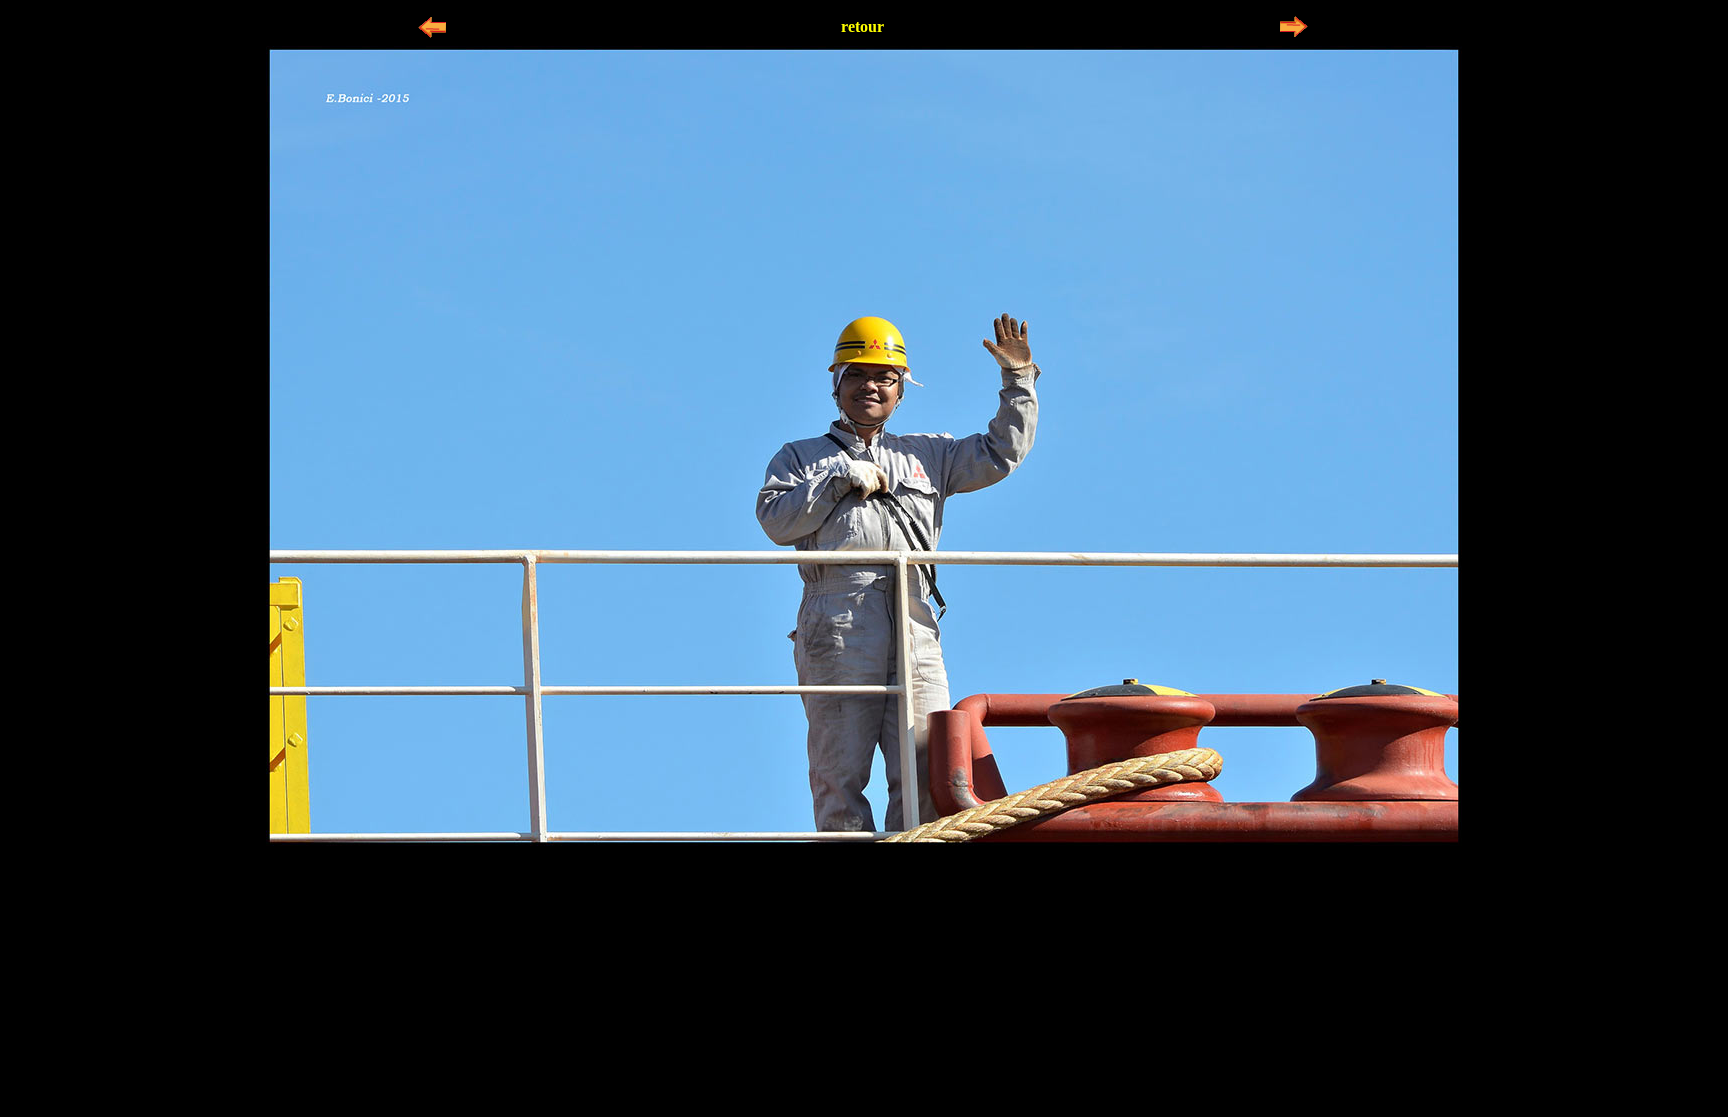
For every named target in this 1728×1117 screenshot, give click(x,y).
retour (862, 26)
